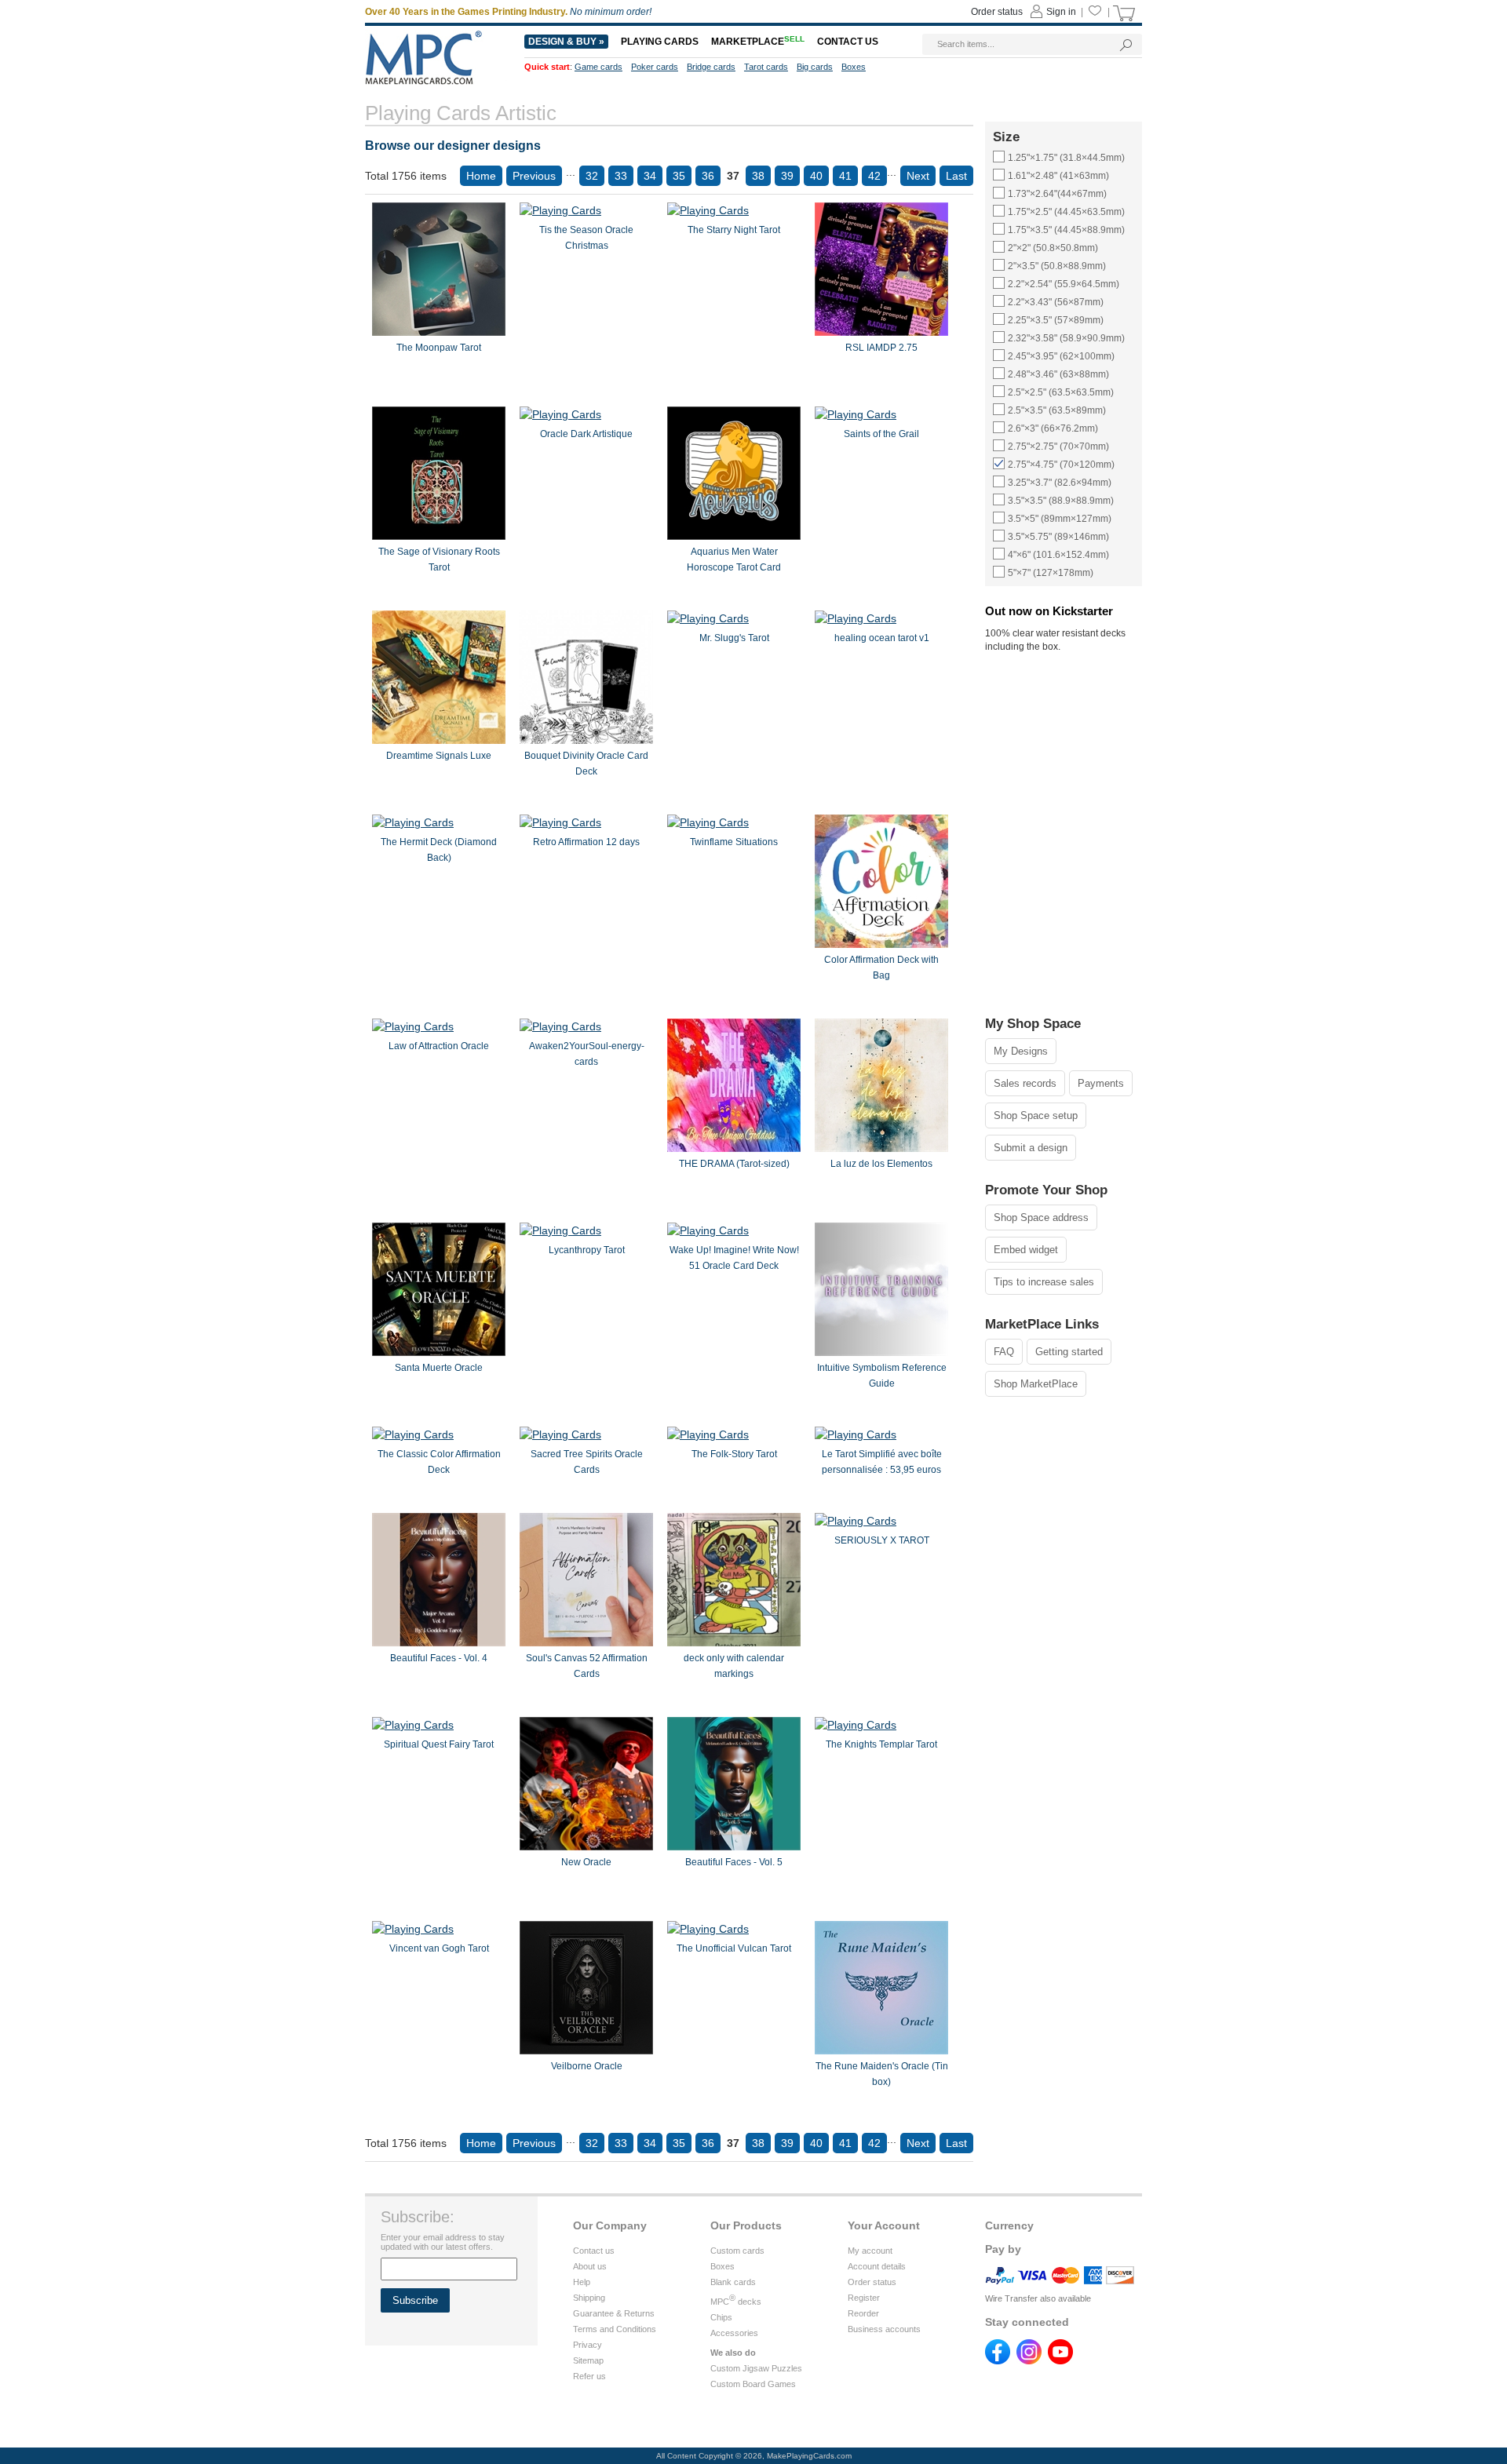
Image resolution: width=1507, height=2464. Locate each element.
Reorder (863, 2313)
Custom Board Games (753, 2384)
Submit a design (1031, 1148)
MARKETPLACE (758, 42)
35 (679, 176)
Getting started (1069, 1352)
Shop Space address (1041, 1217)
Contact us (594, 2251)
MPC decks (736, 2302)
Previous (534, 176)
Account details (877, 2266)
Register (864, 2298)
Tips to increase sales (1044, 1282)
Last (956, 176)
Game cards (598, 67)
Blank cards (733, 2282)
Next (918, 176)
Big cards (815, 67)
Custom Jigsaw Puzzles (756, 2368)
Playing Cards (660, 42)
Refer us (589, 2376)
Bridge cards (711, 67)
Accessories (734, 2333)
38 (758, 176)
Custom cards (737, 2251)
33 (621, 176)
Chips (721, 2317)
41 (845, 176)
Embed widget (1026, 1250)
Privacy (587, 2345)
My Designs (1021, 1051)
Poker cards (655, 67)
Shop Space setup (1036, 1115)
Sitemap (588, 2360)
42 (874, 176)
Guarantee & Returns (614, 2313)
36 (708, 176)
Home (481, 176)
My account (870, 2251)
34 (650, 176)
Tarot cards (766, 67)
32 (592, 176)
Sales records (1025, 1083)
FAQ (1004, 1352)
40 (816, 176)
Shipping (589, 2298)
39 (787, 176)
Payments (1101, 1083)
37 (733, 176)
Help (582, 2282)
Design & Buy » (566, 42)
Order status (872, 2282)
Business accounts (884, 2329)
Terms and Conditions (615, 2329)
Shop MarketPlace (1036, 1384)
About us (590, 2266)
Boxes (722, 2266)
